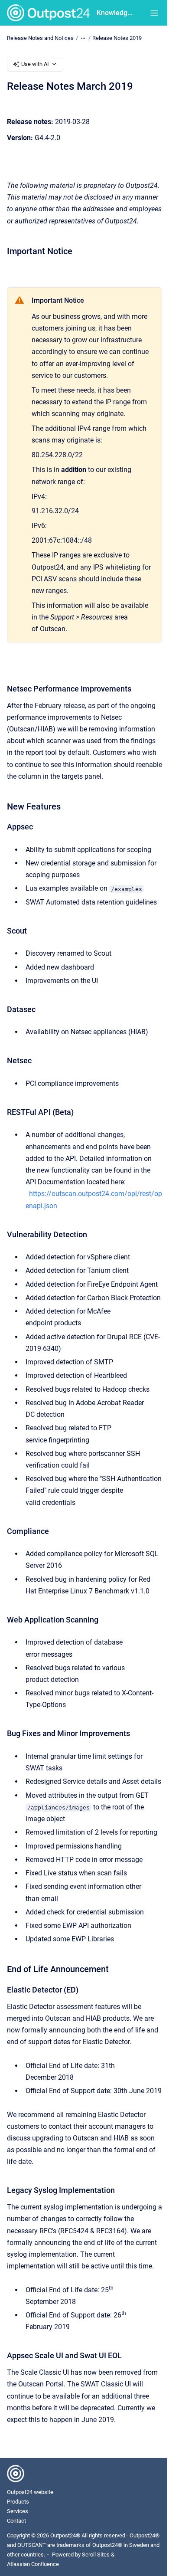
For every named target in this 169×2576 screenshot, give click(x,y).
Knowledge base (115, 13)
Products (18, 2502)
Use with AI (35, 64)
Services (18, 2511)
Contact (16, 2521)
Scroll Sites (96, 2555)
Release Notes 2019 (117, 38)
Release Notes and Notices (40, 38)
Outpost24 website (30, 2492)
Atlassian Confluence (33, 2564)
